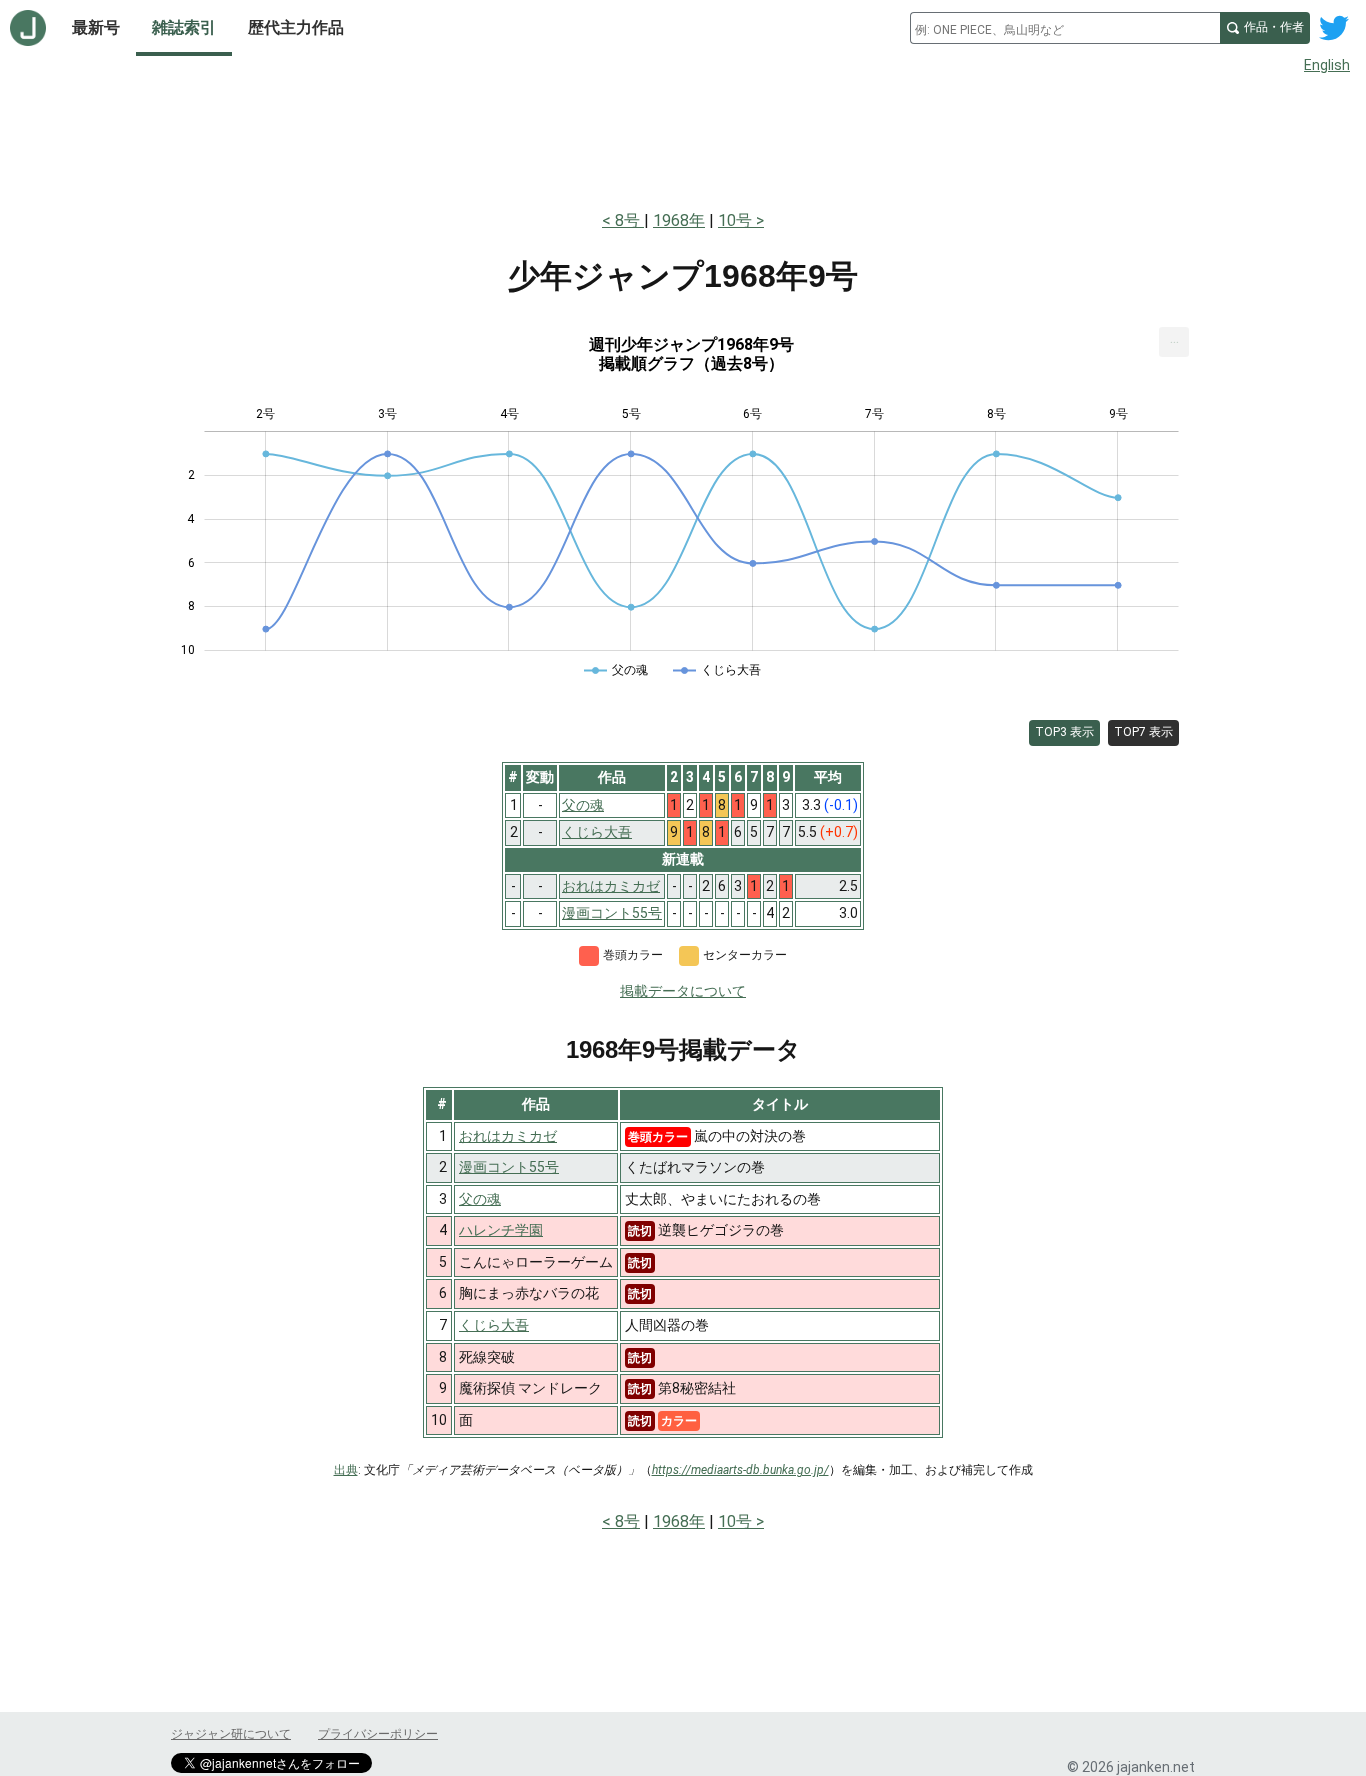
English (1327, 65)
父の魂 (480, 1199)
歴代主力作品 (296, 27)
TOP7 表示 (1143, 732)
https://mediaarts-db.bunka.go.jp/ (740, 1470)
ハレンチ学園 (501, 1230)
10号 (735, 220)
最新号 (96, 27)
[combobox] (1065, 28)
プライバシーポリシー (378, 1734)
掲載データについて (683, 991)
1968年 (679, 220)
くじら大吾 (494, 1325)
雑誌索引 (184, 27)
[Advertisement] (683, 138)
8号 (629, 220)
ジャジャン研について (231, 1734)
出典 (346, 1470)
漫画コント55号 (509, 1167)
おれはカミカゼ (508, 1136)
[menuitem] (1174, 342)
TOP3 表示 (1064, 732)
